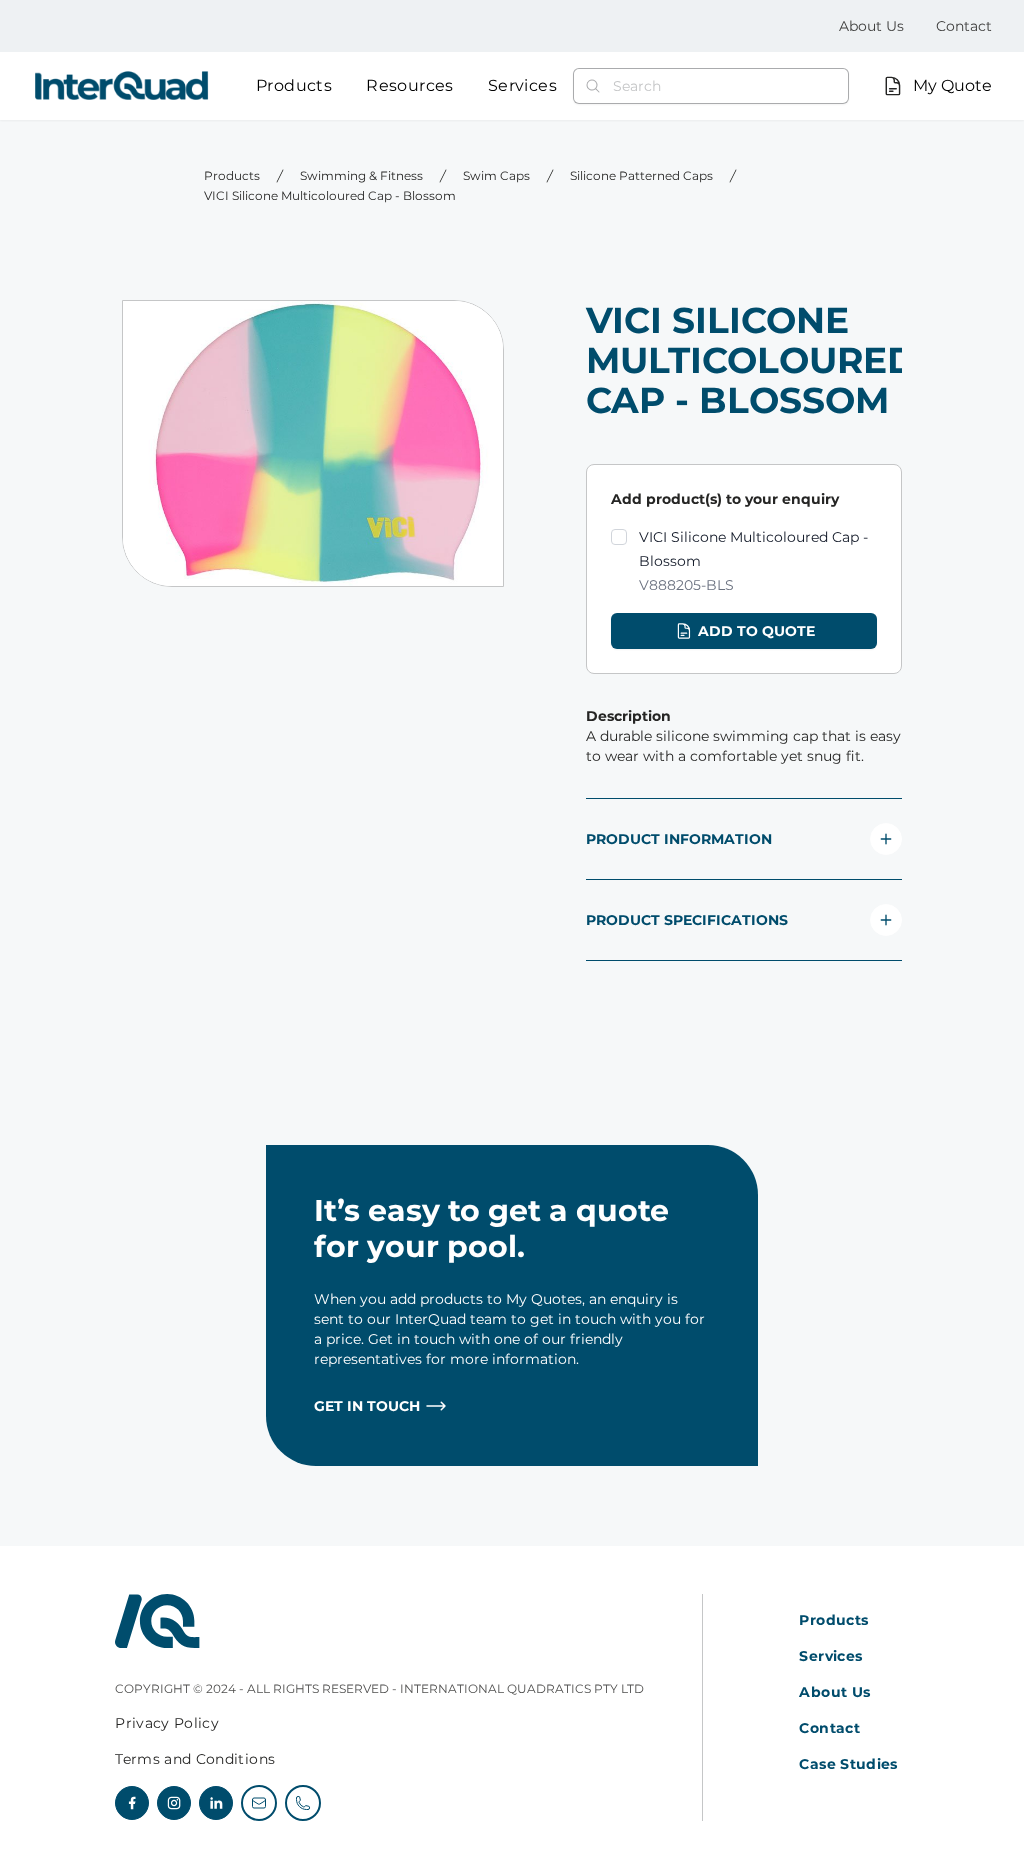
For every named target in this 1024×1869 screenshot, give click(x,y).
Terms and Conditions (195, 1759)
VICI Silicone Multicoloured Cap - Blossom (330, 195)
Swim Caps (496, 175)
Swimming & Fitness (361, 175)
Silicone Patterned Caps (641, 175)
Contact (964, 26)
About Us (871, 26)
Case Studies (848, 1764)
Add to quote (756, 631)
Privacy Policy (167, 1723)
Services (522, 85)
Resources (410, 85)
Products (294, 85)
